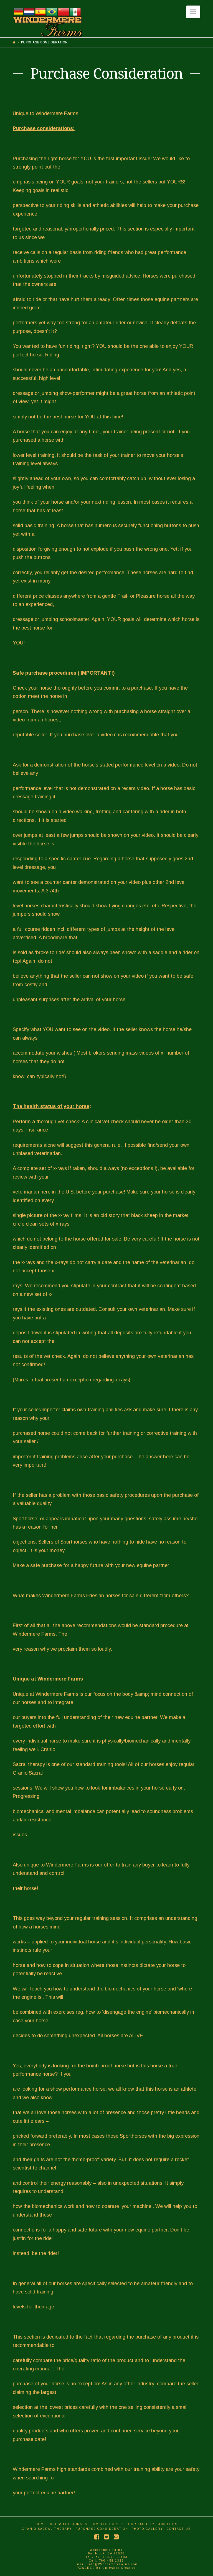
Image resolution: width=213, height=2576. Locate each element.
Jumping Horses (108, 2524)
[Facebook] (97, 2537)
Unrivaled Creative (119, 2568)
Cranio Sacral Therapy (47, 2529)
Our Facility (142, 2524)
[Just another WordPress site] (47, 22)
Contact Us (179, 2529)
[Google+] (116, 2537)
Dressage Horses (69, 2524)
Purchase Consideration (102, 2529)
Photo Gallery (147, 2529)
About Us (168, 2524)
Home (41, 2524)
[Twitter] (106, 2537)
